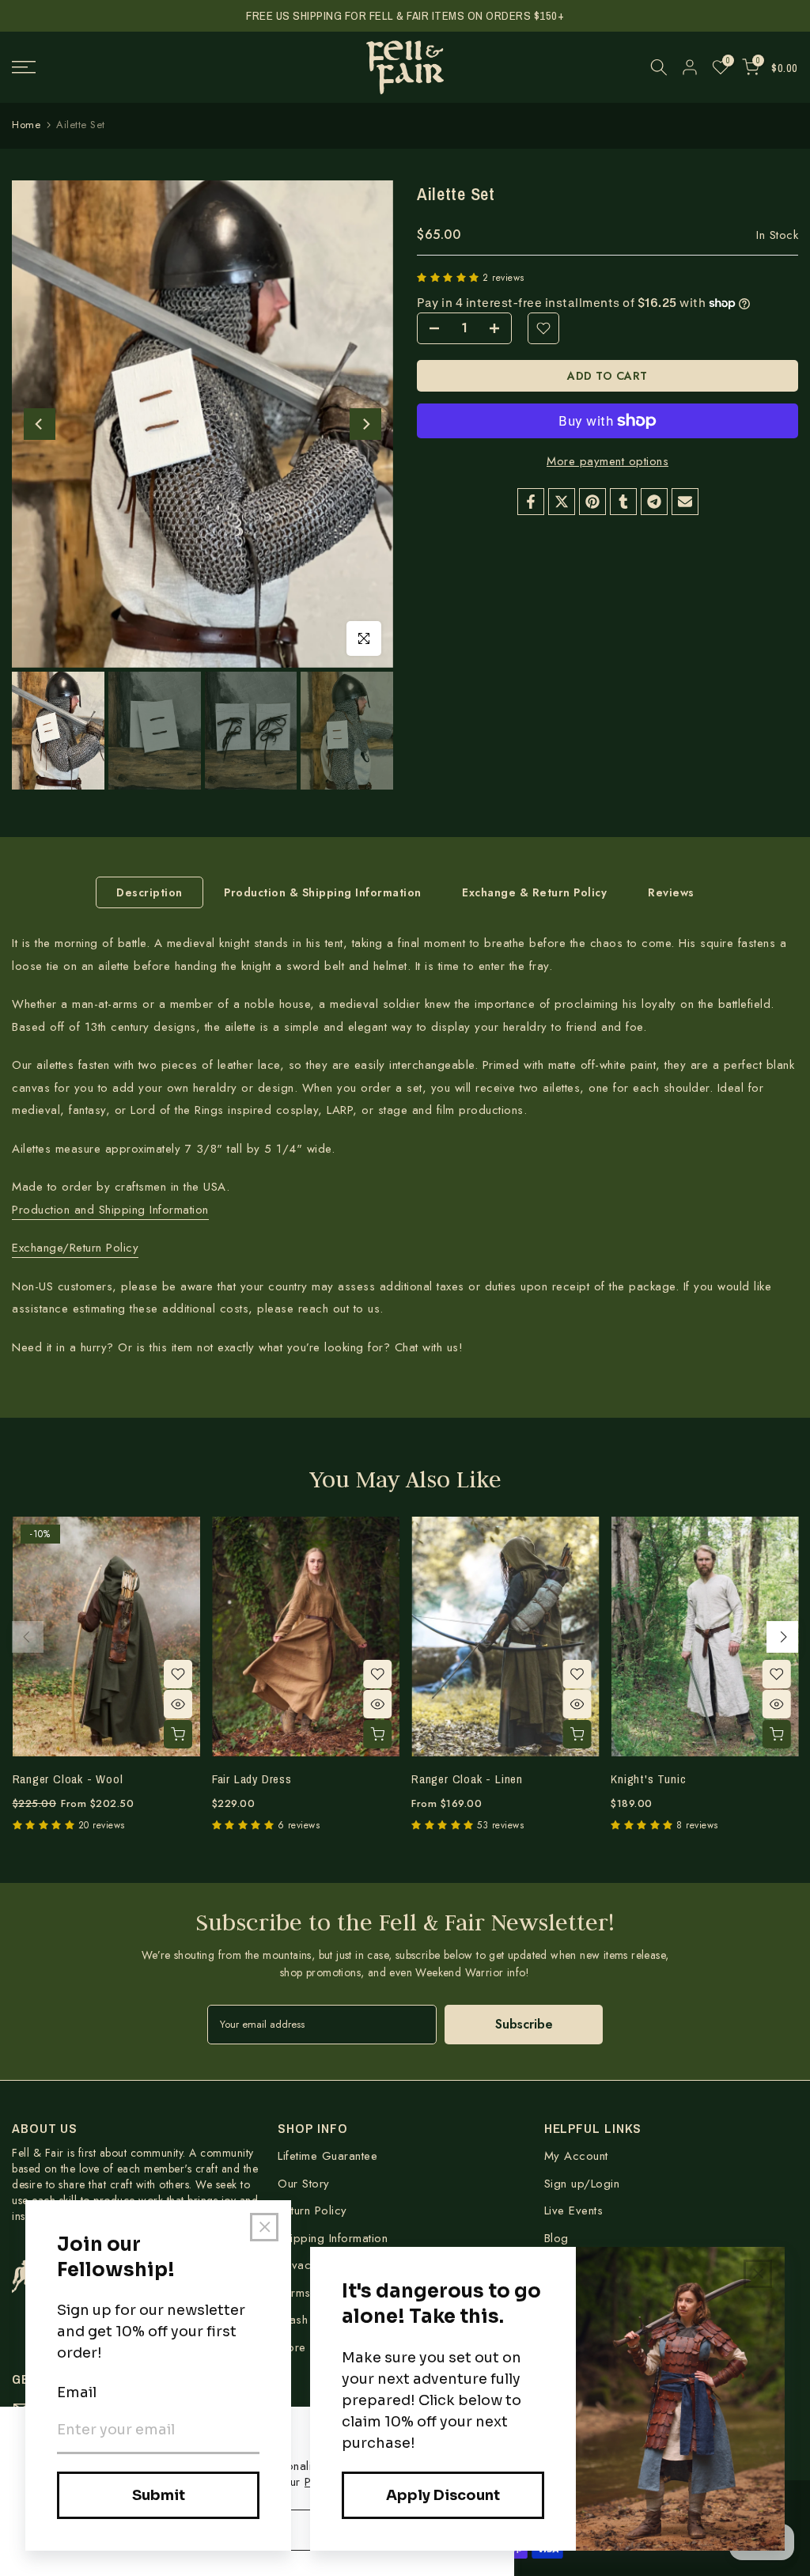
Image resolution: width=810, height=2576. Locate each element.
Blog (556, 2238)
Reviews (671, 892)
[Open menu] (135, 67)
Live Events (574, 2210)
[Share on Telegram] (654, 502)
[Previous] (40, 424)
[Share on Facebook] (531, 502)
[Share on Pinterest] (592, 502)
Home (26, 125)
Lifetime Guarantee (327, 2156)
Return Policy (312, 2210)
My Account (576, 2156)
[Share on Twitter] (562, 502)
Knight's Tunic (648, 1779)
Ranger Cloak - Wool (67, 1779)
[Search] (659, 67)
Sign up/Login (582, 2184)
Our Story (304, 2184)
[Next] (365, 424)
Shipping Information (333, 2238)
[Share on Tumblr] (623, 502)
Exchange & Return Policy (534, 892)
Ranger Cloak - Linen (467, 1779)
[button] (450, 278)
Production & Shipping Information (323, 892)
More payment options (607, 461)
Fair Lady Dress (251, 1779)
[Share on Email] (685, 502)
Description (150, 892)
